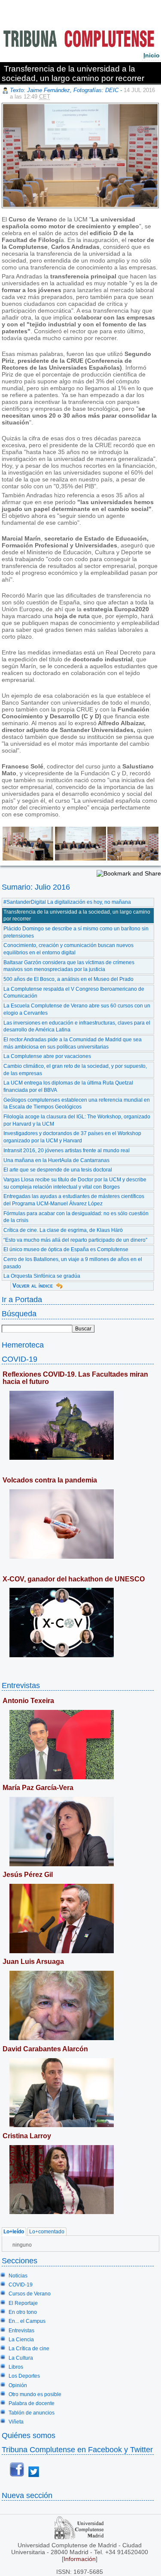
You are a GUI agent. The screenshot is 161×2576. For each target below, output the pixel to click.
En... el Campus (27, 2321)
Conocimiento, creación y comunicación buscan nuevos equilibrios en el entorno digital (68, 949)
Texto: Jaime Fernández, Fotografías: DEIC (64, 90)
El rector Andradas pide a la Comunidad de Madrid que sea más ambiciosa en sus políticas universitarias (73, 1043)
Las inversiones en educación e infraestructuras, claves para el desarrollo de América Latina (77, 1027)
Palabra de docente (32, 2403)
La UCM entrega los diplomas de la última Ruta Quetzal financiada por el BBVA (68, 1086)
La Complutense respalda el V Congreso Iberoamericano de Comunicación (74, 993)
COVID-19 (20, 1359)
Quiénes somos (29, 2435)
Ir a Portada (22, 1299)
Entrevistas (21, 1685)
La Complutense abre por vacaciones (47, 1056)
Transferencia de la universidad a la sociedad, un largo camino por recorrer (77, 916)
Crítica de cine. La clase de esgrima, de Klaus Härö (63, 1230)
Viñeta (16, 2422)
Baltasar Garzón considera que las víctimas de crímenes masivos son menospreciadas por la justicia (69, 966)
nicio (152, 55)
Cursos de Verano (30, 2294)
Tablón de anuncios (32, 2413)
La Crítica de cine (29, 2349)
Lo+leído (14, 2232)
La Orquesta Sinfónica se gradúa (42, 1276)
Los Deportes (24, 2376)
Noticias (18, 2276)
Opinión (18, 2385)
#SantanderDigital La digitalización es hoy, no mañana (67, 902)
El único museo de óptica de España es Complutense (66, 1249)
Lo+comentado (47, 2232)
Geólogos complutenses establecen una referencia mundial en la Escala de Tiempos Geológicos (77, 1104)
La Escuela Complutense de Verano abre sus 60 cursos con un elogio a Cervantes (77, 1009)
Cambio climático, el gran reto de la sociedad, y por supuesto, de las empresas (75, 1070)
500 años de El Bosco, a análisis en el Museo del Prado (68, 979)
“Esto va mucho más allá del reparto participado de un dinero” (75, 1240)
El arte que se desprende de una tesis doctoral (58, 1170)
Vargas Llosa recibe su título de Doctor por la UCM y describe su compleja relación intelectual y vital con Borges (75, 1183)
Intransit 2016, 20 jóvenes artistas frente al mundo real (67, 1151)
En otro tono (23, 2312)
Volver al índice (33, 1286)
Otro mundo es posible (35, 2394)
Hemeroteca (23, 1345)
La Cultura (21, 2358)
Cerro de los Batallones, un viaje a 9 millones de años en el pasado (73, 1263)
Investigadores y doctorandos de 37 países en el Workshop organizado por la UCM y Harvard (72, 1137)
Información (80, 2559)
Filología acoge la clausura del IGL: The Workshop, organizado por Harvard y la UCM (77, 1120)
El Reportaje (23, 2303)
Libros (16, 2367)
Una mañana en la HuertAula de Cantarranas (56, 1160)
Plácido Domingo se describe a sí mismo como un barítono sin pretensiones (76, 932)
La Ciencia (21, 2340)
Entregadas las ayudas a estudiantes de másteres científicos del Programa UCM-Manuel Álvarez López (74, 1200)
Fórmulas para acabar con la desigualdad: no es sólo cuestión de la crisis (76, 1217)
